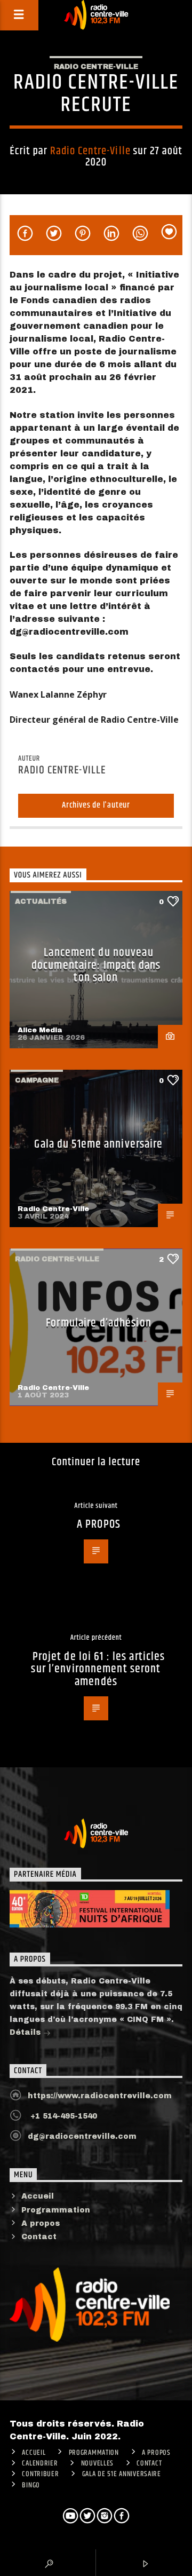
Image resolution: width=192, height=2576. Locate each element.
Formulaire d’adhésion (99, 1323)
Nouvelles (97, 2463)
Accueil (38, 2196)
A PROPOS (99, 1524)
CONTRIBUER (40, 2474)
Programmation (56, 2210)
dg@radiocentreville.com (82, 2136)
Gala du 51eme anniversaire (98, 1144)
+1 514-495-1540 (62, 2116)
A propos (41, 2223)
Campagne (37, 1080)
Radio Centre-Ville (96, 67)
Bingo (31, 2485)
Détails (26, 2032)
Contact (39, 2237)
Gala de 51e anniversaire (122, 2474)
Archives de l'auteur (96, 805)
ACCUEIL (34, 2453)
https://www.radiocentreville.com (100, 2096)
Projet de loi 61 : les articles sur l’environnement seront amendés (98, 1669)
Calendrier (40, 2463)
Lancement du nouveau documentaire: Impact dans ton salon (96, 965)
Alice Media (40, 1030)
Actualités (41, 902)
